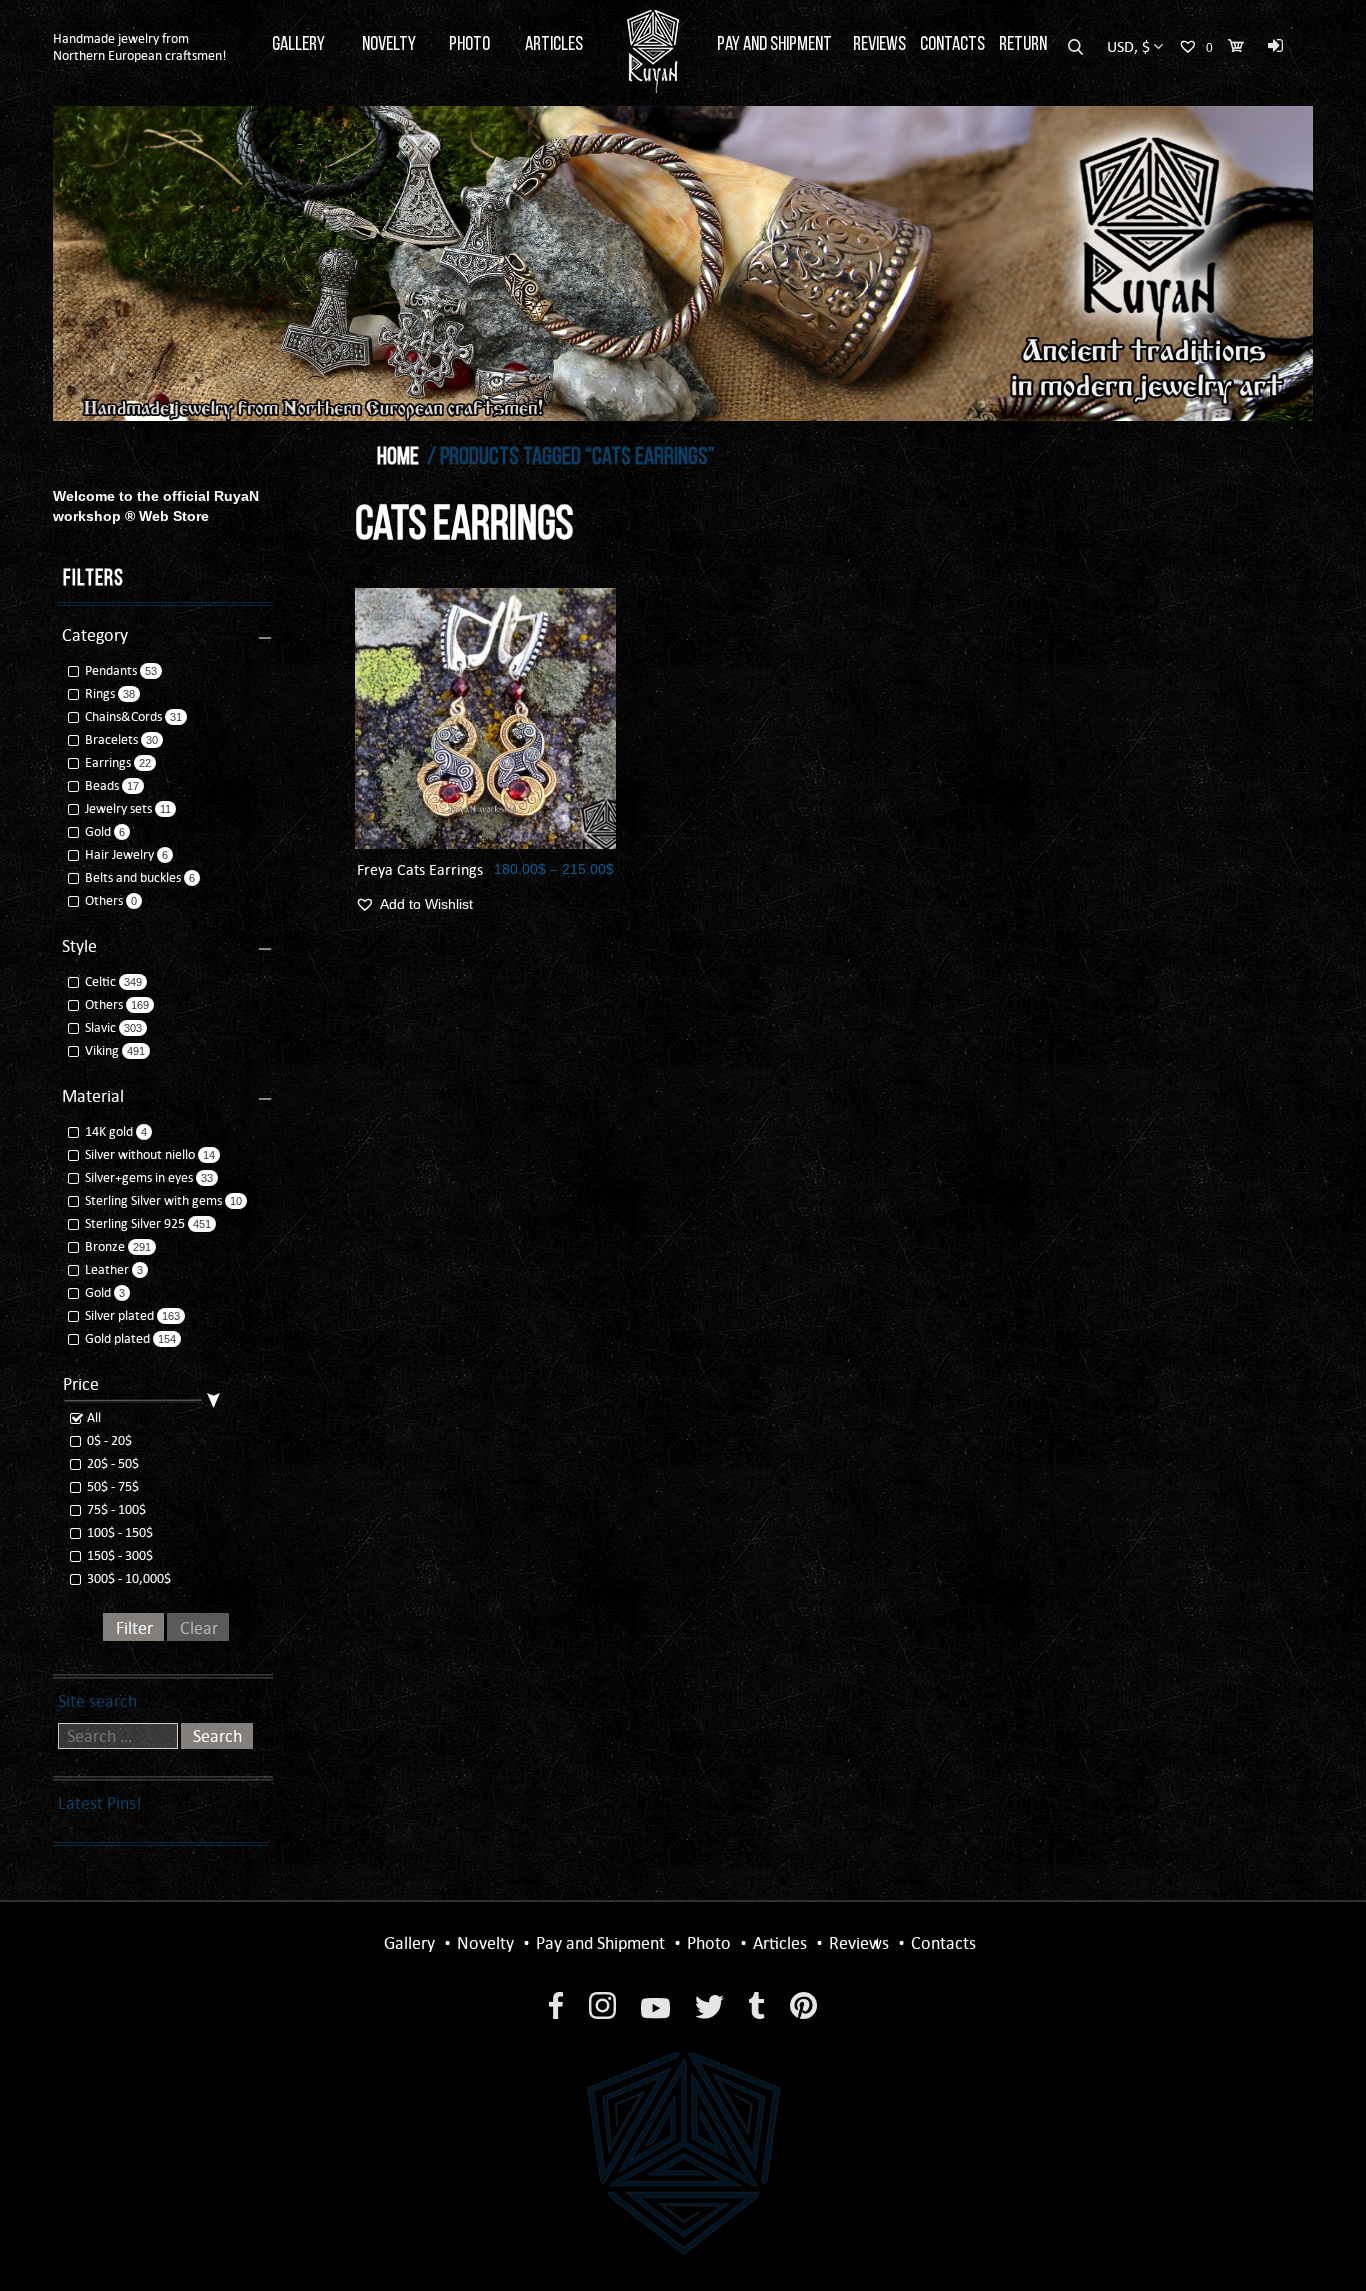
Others (104, 900)
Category (95, 635)
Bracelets (111, 739)
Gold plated (117, 1338)
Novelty (389, 45)
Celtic (100, 981)
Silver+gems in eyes (139, 1177)
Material (93, 1096)
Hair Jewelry (119, 854)
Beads (102, 785)
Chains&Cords (123, 716)
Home (398, 458)
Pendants (111, 670)
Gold (98, 831)
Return (1023, 45)
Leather (107, 1269)
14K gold (109, 1131)
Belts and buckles (133, 877)
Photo (469, 45)
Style (79, 946)
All (92, 1417)
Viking (102, 1050)
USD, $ (1128, 46)
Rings (100, 693)
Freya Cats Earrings (420, 869)
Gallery (298, 45)
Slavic (100, 1027)
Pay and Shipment (774, 45)
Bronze (105, 1246)
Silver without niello (140, 1154)
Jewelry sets (118, 808)
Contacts (952, 45)
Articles (554, 45)
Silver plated (119, 1315)
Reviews (879, 45)
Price (81, 1384)
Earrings (108, 762)
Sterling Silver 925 (135, 1223)
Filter (134, 1628)
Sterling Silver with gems (153, 1200)
